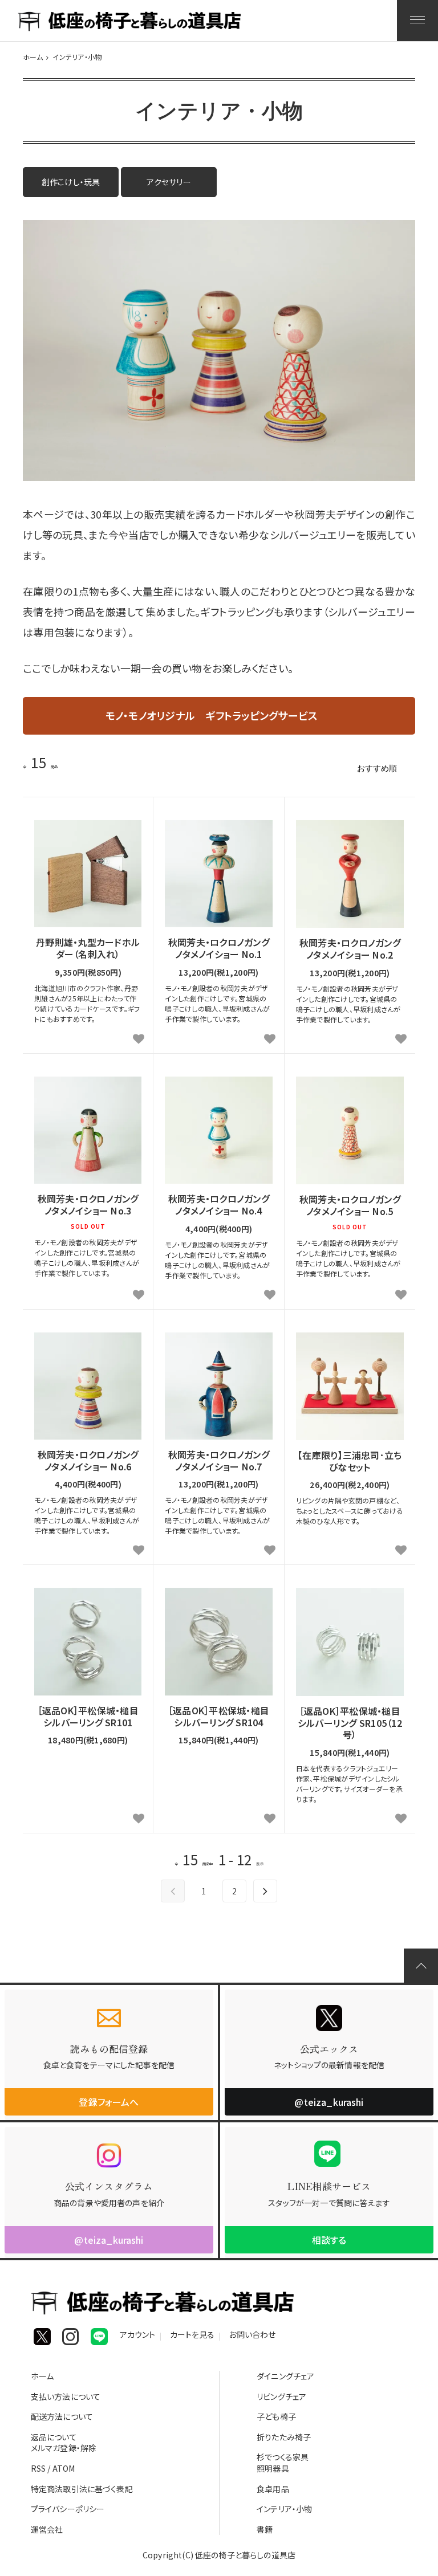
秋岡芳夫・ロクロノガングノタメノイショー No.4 (219, 1205)
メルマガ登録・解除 (64, 2448)
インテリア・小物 (77, 57)
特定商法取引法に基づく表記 (82, 2489)
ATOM (64, 2468)
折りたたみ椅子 (284, 2437)
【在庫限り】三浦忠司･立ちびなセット (350, 1461)
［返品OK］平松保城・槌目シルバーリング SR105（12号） (350, 1723)
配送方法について (62, 2416)
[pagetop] (421, 1966)
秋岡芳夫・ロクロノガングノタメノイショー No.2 (350, 949)
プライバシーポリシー (68, 2509)
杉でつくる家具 (283, 2457)
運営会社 (47, 2529)
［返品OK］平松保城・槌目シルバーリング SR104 (219, 1717)
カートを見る (192, 2336)
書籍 (265, 2529)
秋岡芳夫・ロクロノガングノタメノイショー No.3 (88, 1205)
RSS (38, 2468)
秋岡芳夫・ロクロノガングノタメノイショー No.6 (88, 1461)
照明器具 (273, 2468)
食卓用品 (273, 2489)
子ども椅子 (276, 2416)
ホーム (33, 57)
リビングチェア (281, 2396)
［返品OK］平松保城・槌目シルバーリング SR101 (88, 1717)
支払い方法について (66, 2396)
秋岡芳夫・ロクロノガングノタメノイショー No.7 (219, 1461)
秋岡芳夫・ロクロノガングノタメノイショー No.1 (219, 948)
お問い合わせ (252, 2336)
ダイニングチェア (285, 2376)
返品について (54, 2437)
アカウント (138, 2336)
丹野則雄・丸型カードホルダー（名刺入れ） (88, 948)
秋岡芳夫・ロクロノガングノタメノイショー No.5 (350, 1205)
